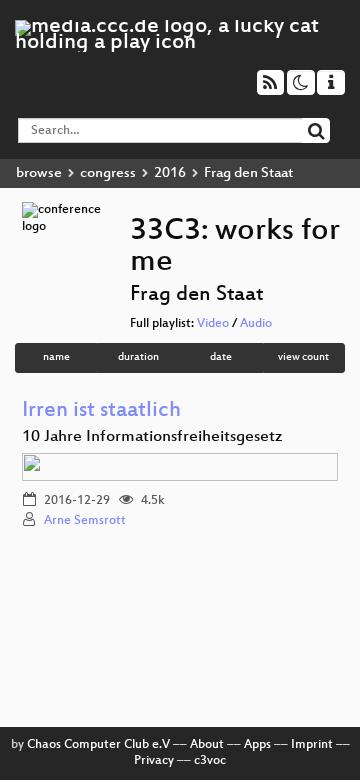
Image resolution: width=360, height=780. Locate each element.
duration (138, 357)
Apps (257, 745)
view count (303, 357)
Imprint (312, 745)
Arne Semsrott (85, 521)
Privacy (154, 761)
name (56, 357)
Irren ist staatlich (101, 411)
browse (39, 173)
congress (108, 173)
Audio (256, 324)
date (221, 357)
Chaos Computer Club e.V (98, 745)
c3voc (210, 761)
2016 (170, 173)
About (207, 745)
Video (213, 324)
